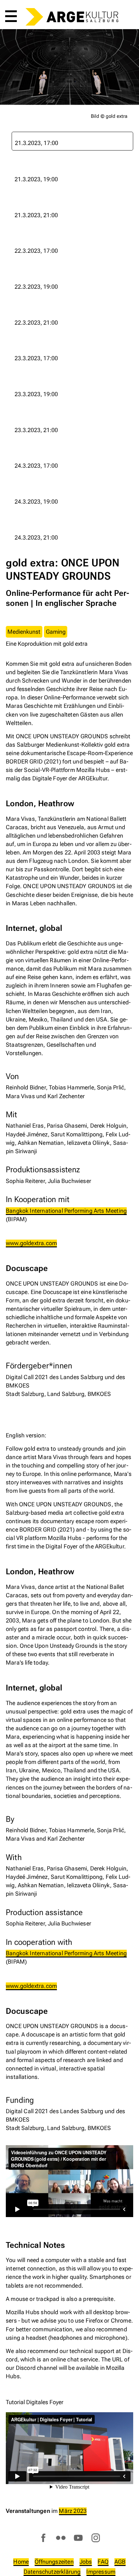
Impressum (101, 2572)
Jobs (86, 2562)
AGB (120, 2562)
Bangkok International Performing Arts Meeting (66, 1211)
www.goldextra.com (31, 1243)
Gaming (56, 632)
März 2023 (73, 2511)
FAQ (103, 2562)
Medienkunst (24, 632)
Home (21, 2562)
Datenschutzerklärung (52, 2572)
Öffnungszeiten (54, 2562)
